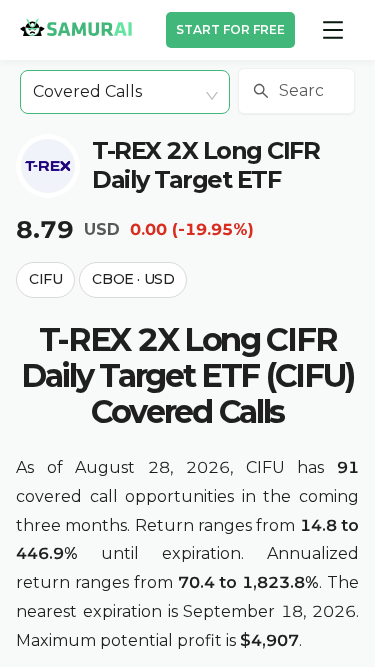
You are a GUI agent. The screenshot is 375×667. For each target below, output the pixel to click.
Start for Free (230, 29)
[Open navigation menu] (333, 30)
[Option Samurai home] (76, 27)
